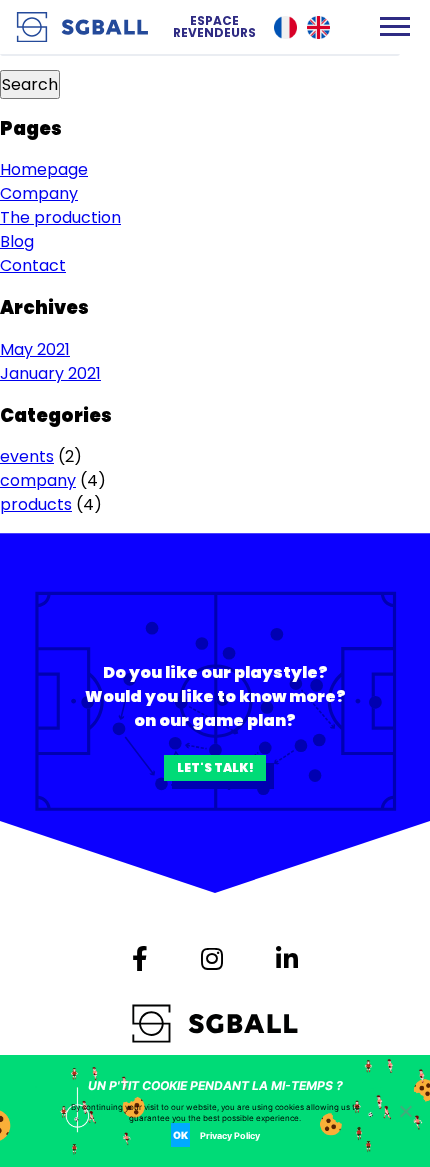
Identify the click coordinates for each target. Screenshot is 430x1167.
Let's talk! (215, 767)
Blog (17, 241)
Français (285, 27)
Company (39, 193)
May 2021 (35, 349)
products (36, 504)
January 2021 (50, 373)
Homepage (44, 169)
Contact (33, 265)
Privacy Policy (230, 1135)
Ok (180, 1135)
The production (60, 217)
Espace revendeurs (214, 27)
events (27, 456)
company (38, 480)
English (318, 27)
